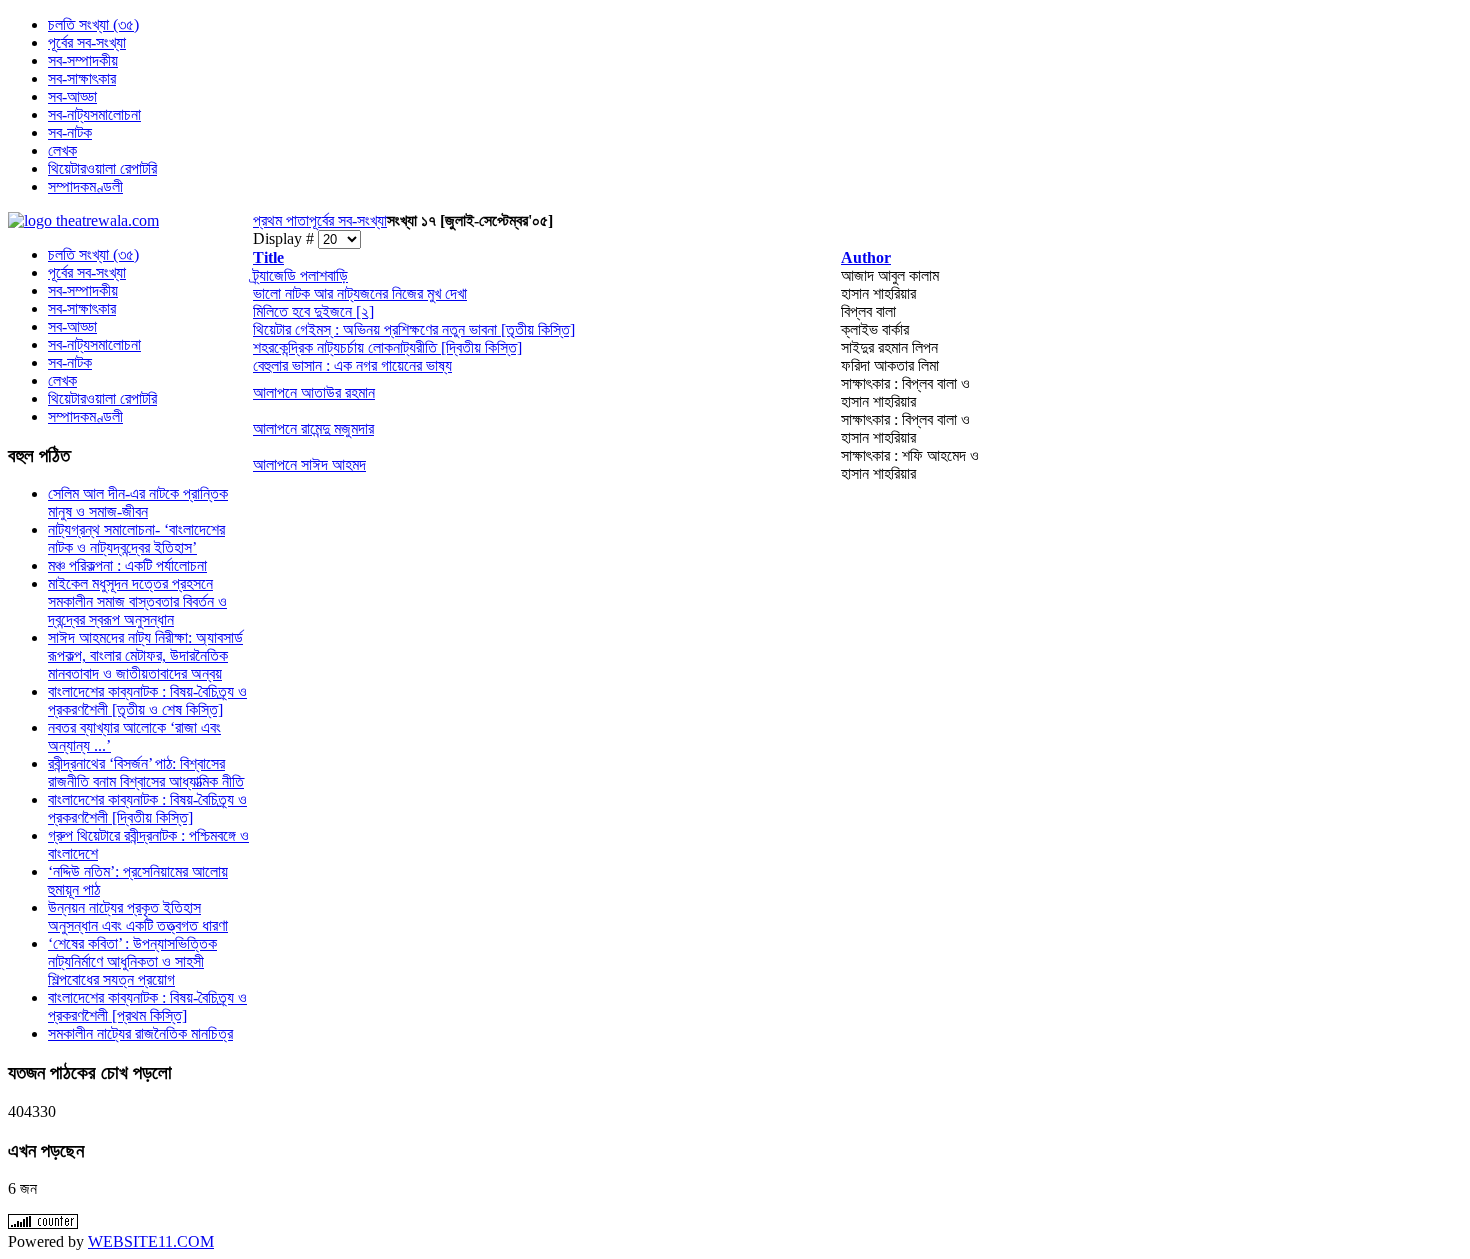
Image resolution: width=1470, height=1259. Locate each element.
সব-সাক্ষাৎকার (82, 308)
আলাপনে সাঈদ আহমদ (309, 464)
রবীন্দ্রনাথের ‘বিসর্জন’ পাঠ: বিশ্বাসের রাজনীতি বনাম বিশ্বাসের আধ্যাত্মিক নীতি (146, 772)
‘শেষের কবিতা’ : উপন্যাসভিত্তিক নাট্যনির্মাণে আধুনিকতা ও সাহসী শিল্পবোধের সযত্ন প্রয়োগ (132, 961)
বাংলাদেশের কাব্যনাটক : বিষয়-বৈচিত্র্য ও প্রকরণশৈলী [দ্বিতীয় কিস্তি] (147, 808)
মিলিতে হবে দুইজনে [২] (313, 311)
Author (866, 257)
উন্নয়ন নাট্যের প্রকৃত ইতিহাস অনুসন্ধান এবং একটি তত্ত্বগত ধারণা (138, 916)
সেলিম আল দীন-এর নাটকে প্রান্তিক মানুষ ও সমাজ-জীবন (138, 502)
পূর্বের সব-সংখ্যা (348, 220)
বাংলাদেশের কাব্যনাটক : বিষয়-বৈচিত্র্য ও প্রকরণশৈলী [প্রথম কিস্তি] (147, 1006)
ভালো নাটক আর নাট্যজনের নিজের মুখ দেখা (360, 293)
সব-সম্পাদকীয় (83, 290)
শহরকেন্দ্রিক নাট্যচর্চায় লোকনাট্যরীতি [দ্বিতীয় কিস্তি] (387, 347)
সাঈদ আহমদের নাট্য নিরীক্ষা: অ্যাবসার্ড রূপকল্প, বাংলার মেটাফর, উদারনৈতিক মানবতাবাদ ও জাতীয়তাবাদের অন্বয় (145, 655)
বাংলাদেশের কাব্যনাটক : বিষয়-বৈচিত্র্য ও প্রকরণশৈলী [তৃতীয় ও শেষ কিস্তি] (147, 700)
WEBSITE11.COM (151, 1241)
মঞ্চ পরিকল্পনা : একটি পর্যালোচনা (127, 565)
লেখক (62, 380)
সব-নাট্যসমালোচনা (94, 344)
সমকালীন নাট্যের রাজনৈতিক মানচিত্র (140, 1033)
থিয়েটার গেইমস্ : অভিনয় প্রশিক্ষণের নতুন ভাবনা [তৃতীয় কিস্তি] (414, 329)
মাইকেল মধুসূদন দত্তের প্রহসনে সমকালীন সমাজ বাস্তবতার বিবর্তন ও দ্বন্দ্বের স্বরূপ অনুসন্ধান (137, 601)
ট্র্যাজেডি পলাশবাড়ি (300, 275)
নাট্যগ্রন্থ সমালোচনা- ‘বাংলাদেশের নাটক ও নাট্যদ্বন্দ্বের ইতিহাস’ (136, 538)
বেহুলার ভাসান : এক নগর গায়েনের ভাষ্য (352, 365)
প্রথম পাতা (281, 220)
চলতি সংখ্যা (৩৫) (93, 254)
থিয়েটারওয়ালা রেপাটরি (102, 398)
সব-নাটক (70, 362)
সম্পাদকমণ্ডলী (85, 416)
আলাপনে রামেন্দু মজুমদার (313, 428)
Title (268, 257)
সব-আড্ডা (72, 326)
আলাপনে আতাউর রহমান (314, 392)
